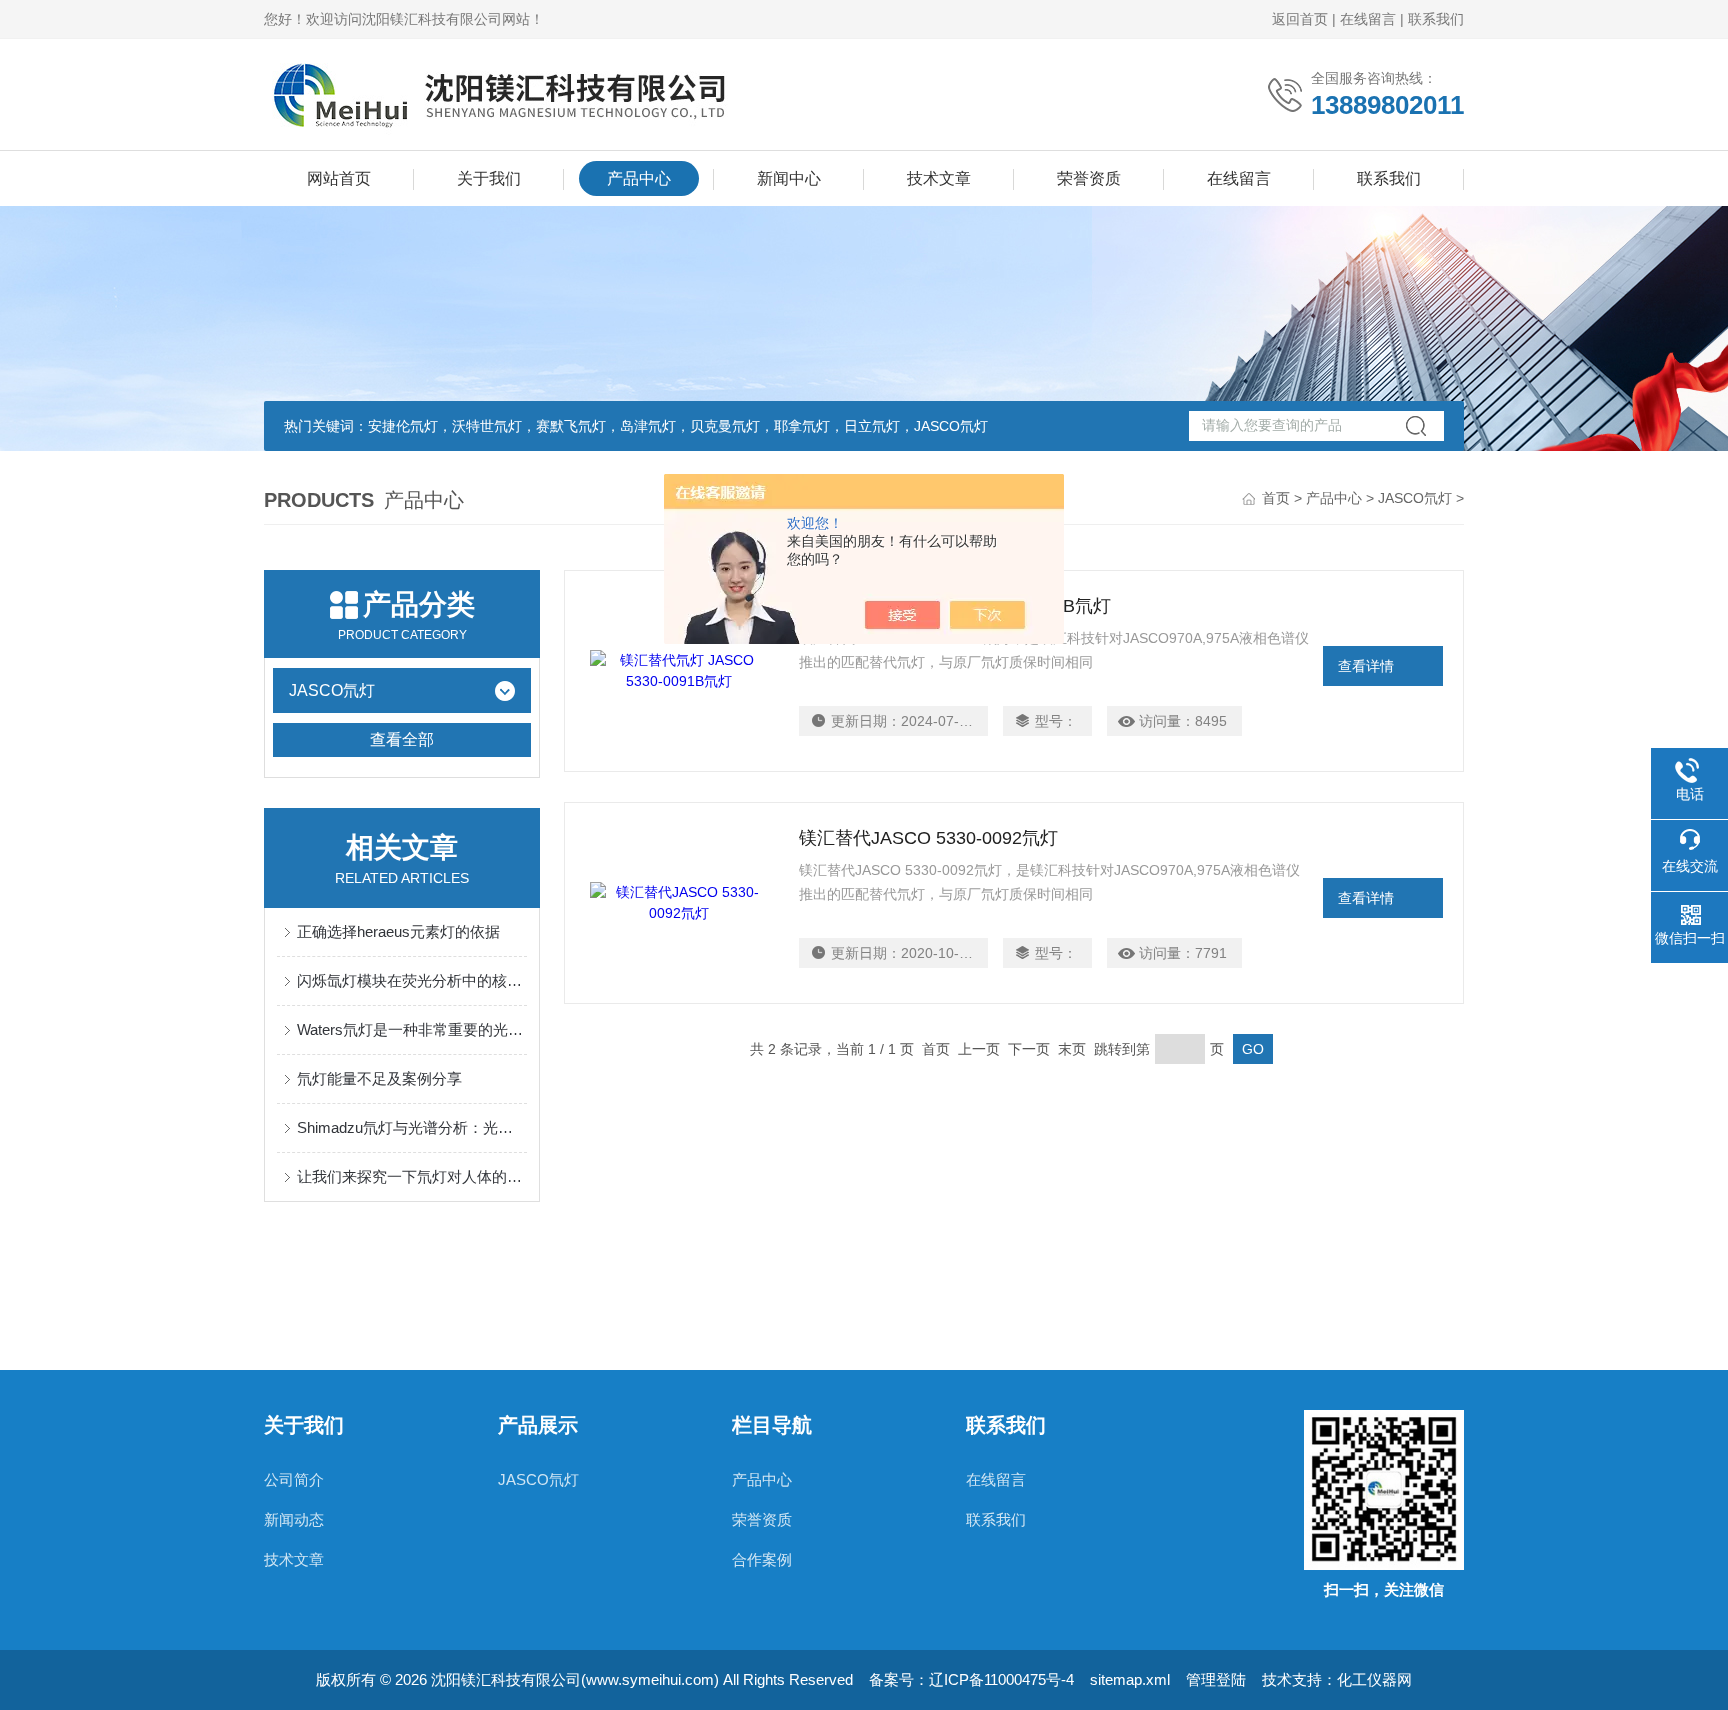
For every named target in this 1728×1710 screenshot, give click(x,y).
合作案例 (762, 1559)
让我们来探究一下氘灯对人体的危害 (412, 1176)
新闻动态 (294, 1519)
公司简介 (294, 1479)
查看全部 (402, 739)
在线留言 (1368, 19)
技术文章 (939, 178)
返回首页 (1300, 19)
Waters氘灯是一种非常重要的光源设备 (412, 1029)
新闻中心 (789, 178)
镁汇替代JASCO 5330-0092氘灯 (928, 838)
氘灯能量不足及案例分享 (379, 1078)
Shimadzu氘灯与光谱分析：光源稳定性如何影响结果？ (412, 1127)
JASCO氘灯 (1415, 498)
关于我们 (489, 178)
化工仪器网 (1374, 1679)
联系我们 (1436, 19)
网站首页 (339, 178)
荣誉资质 (1089, 178)
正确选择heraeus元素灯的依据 (398, 931)
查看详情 (1366, 666)
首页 (1276, 498)
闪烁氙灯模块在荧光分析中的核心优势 (412, 980)
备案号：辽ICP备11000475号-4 (971, 1679)
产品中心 (639, 178)
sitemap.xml (1130, 1679)
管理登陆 (1216, 1679)
